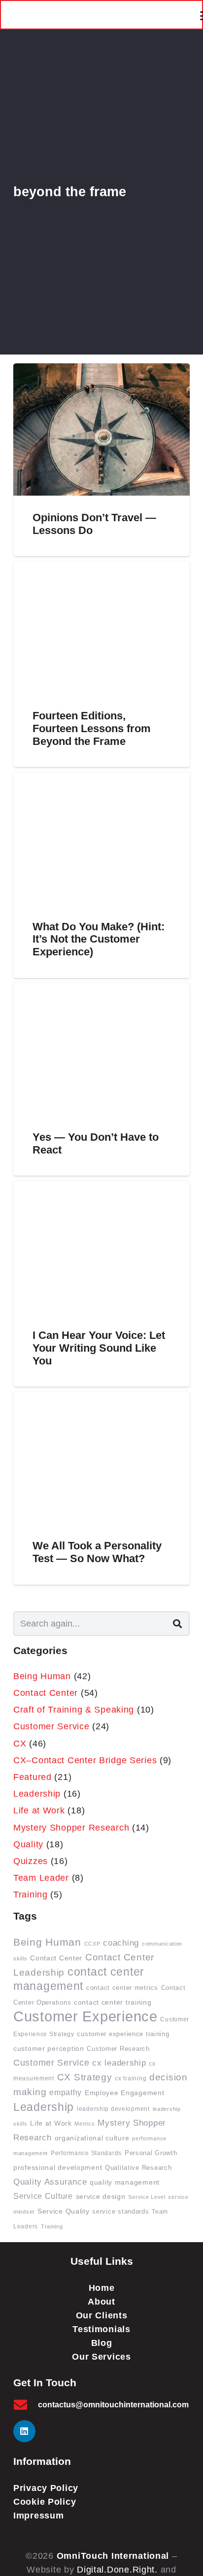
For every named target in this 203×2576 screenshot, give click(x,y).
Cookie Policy (45, 2502)
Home (102, 2288)
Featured (33, 1777)
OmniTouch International (113, 2556)
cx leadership (119, 2063)
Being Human (42, 1676)
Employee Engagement (125, 2093)
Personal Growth (151, 2153)
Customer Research (118, 2049)
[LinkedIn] (24, 2431)
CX (20, 1744)
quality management (125, 2182)
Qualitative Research (138, 2168)
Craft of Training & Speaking (74, 1710)
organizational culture (92, 2138)
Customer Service (51, 1726)
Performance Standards (86, 2153)
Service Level (147, 2197)
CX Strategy (85, 2077)
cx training (131, 2078)
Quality (28, 1844)
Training (31, 1895)
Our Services (101, 2357)
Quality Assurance (50, 2182)
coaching (121, 1943)
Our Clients (102, 2315)
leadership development (113, 2109)
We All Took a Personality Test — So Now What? (97, 1552)
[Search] (177, 1624)
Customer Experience (85, 2016)
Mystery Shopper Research (71, 1828)
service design (101, 2197)
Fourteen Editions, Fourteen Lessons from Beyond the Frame (92, 728)
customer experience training (123, 2034)
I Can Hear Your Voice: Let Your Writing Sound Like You (99, 1348)
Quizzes (31, 1861)
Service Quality (64, 2211)
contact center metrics (122, 1988)
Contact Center (46, 1693)
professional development (58, 2168)
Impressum (38, 2516)
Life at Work (39, 1810)
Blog (102, 2343)
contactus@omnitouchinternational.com (113, 2405)
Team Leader (41, 1878)
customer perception (49, 2048)
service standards (120, 2212)
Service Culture (43, 2196)
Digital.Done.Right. (117, 2570)
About (101, 2302)
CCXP (92, 1944)
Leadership (37, 1794)
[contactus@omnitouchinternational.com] (26, 2405)
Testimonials (101, 2329)
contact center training (113, 2002)
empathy (66, 2092)
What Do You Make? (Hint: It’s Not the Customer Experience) (99, 939)
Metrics (85, 2124)
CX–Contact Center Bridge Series (85, 1760)
